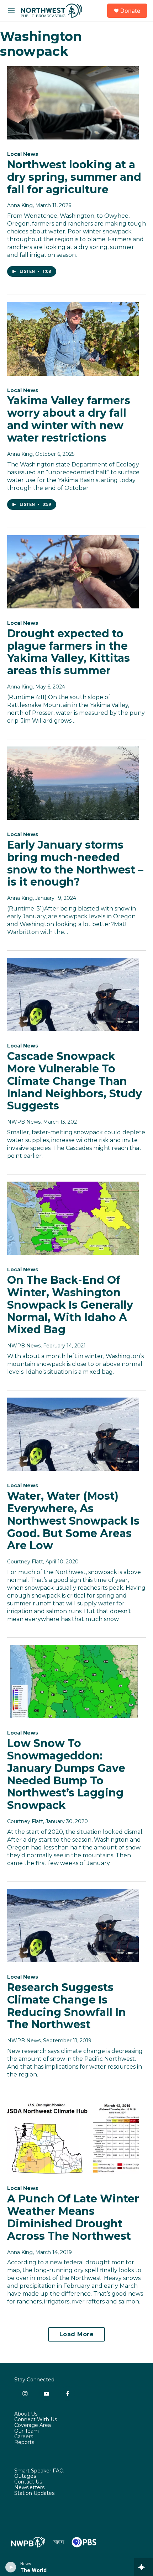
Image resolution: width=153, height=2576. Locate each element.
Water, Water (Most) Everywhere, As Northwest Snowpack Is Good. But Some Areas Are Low (73, 1521)
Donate (130, 11)
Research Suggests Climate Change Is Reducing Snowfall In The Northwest (67, 2006)
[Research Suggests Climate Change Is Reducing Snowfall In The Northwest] (73, 1926)
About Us (26, 2414)
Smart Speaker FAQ (39, 2471)
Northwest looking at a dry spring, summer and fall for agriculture (74, 177)
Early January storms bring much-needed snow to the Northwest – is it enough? (75, 863)
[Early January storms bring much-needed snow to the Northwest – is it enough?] (73, 783)
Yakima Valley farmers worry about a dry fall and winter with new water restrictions (69, 419)
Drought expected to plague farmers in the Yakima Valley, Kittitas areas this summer (68, 652)
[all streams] (144, 2567)
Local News (23, 154)
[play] (11, 2567)
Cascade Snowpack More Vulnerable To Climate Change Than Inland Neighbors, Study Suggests (75, 1081)
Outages (25, 2476)
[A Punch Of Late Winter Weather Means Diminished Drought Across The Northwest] (73, 2137)
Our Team (27, 2431)
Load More (77, 2334)
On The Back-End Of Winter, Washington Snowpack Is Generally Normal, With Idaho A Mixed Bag (70, 1305)
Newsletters (29, 2488)
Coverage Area (33, 2425)
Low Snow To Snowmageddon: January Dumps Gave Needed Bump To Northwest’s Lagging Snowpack (66, 1774)
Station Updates (34, 2493)
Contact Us (28, 2482)
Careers (24, 2437)
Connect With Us (36, 2420)
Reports (24, 2443)
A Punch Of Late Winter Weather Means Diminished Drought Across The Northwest (73, 2217)
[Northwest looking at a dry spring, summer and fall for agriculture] (73, 103)
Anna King (20, 205)
